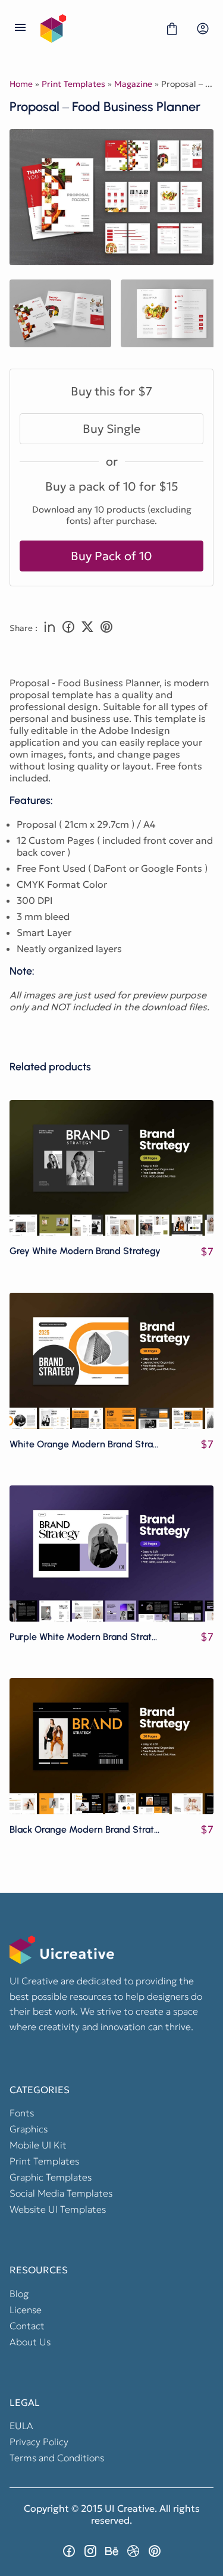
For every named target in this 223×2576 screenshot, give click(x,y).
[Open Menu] (20, 29)
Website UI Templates (58, 2209)
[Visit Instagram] (90, 2551)
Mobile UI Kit (38, 2145)
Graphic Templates (51, 2177)
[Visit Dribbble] (133, 2551)
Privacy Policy (39, 2442)
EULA (21, 2426)
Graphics (29, 2129)
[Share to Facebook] (68, 628)
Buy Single (111, 429)
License (26, 2310)
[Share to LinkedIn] (49, 628)
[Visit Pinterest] (155, 2551)
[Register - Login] (203, 29)
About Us (30, 2342)
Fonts (22, 2113)
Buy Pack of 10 (111, 556)
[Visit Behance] (112, 2551)
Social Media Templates (61, 2193)
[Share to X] (87, 628)
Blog (19, 2294)
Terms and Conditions (57, 2458)
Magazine (133, 84)
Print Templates (73, 84)
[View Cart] (172, 29)
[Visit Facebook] (69, 2551)
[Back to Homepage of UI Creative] (96, 29)
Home (21, 84)
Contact (27, 2326)
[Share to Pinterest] (106, 628)
